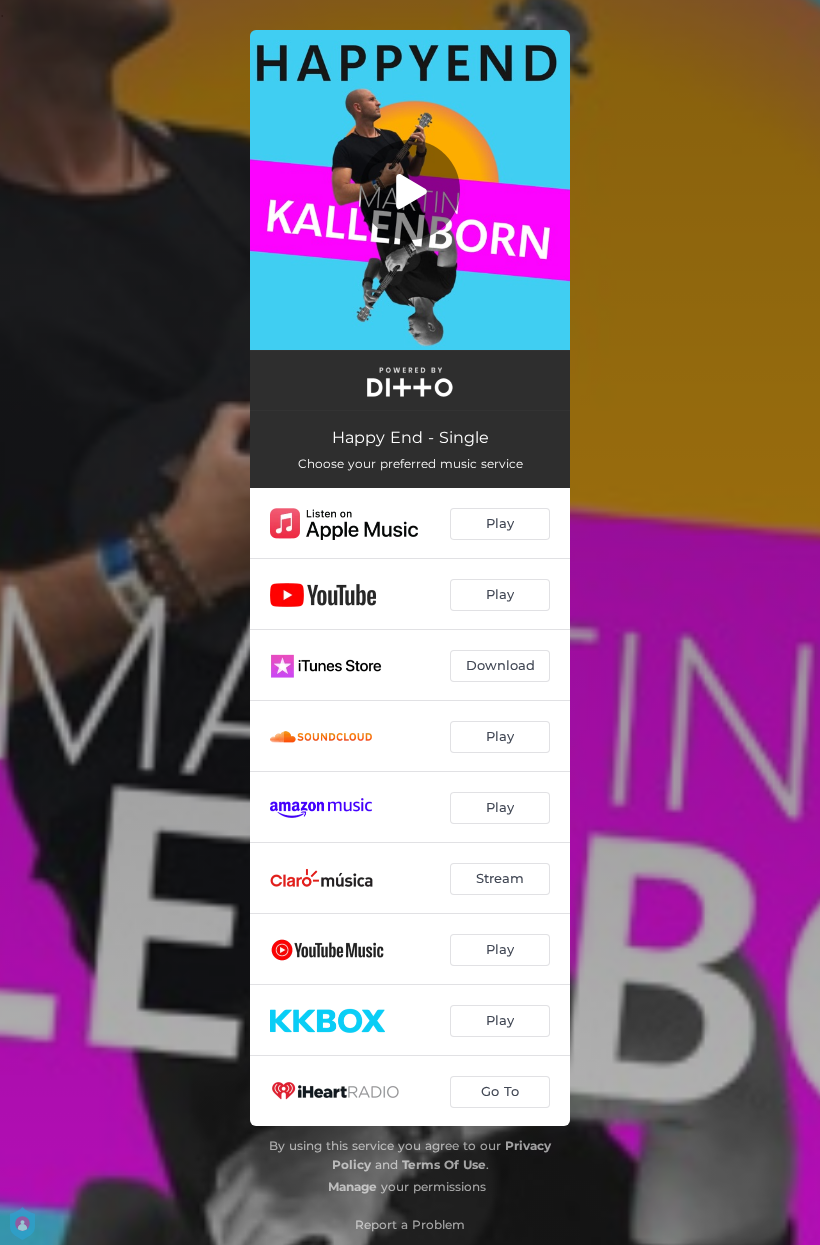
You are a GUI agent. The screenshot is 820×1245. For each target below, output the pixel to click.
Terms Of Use (444, 1164)
